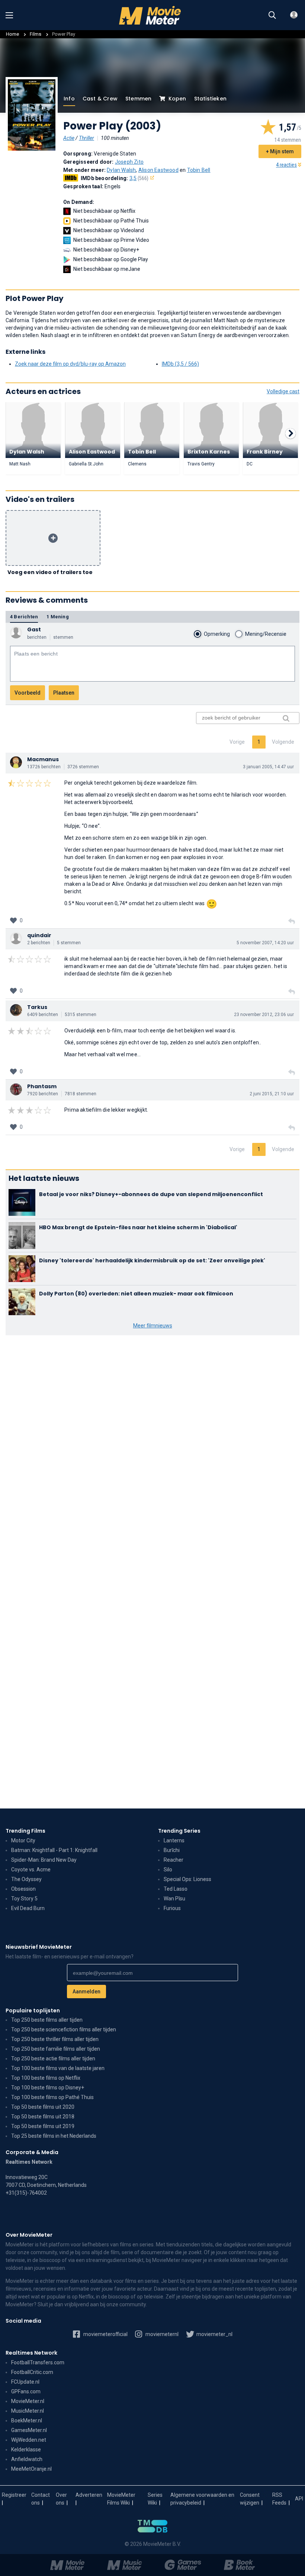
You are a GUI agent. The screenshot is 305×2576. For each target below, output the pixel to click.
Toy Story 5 (24, 1899)
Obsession (23, 1889)
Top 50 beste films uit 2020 (43, 2107)
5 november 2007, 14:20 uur (265, 943)
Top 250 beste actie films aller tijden (53, 2058)
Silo (168, 1869)
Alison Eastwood (158, 170)
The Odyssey (26, 1879)
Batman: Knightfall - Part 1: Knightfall (54, 1850)
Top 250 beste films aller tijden (47, 2020)
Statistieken (210, 99)
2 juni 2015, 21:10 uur (272, 1094)
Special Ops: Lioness (187, 1879)
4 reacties (286, 165)
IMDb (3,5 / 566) (180, 364)
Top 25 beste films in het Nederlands (54, 2136)
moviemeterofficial (105, 2334)
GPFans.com (26, 2391)
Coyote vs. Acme (31, 1869)
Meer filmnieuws (153, 1326)
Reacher (174, 1860)
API (299, 2499)
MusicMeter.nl (28, 2411)
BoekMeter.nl (27, 2420)
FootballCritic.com (32, 2372)
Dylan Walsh (121, 170)
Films (36, 34)
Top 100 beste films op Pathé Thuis (52, 2097)
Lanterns (174, 1840)
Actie (69, 138)
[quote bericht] (292, 922)
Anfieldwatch (27, 2459)
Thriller (86, 138)
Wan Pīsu (174, 1899)
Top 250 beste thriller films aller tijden (55, 2039)
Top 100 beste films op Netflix (46, 2078)
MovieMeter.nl (28, 2401)
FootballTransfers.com (38, 2362)
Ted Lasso (176, 1889)
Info (69, 99)
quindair (39, 935)
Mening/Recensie (266, 634)
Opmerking (217, 634)
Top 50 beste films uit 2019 (43, 2126)
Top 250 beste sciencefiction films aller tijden (64, 2029)
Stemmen (138, 99)
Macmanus (43, 759)
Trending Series (179, 1831)
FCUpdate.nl (25, 2382)
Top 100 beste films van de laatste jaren (58, 2068)
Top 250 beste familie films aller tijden (56, 2049)
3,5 (139, 178)
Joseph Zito (129, 162)
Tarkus (37, 1007)
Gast (34, 629)
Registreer (14, 2495)
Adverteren (89, 2495)
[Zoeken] (272, 15)
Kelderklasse (26, 2450)
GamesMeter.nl (29, 2430)
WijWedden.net (29, 2440)
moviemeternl (161, 2334)
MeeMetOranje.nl (31, 2469)
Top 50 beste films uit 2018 (43, 2117)
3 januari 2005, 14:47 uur (268, 767)
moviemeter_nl (214, 2334)
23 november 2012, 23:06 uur (264, 1015)
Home (12, 34)
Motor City (23, 1840)
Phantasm (42, 1086)
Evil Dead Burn (28, 1908)
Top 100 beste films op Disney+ (48, 2088)
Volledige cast (283, 391)
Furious (172, 1908)
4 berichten (24, 617)
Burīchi (172, 1850)
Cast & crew (100, 99)
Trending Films (25, 1831)
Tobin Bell (199, 170)
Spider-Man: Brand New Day (44, 1860)
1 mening (58, 617)
